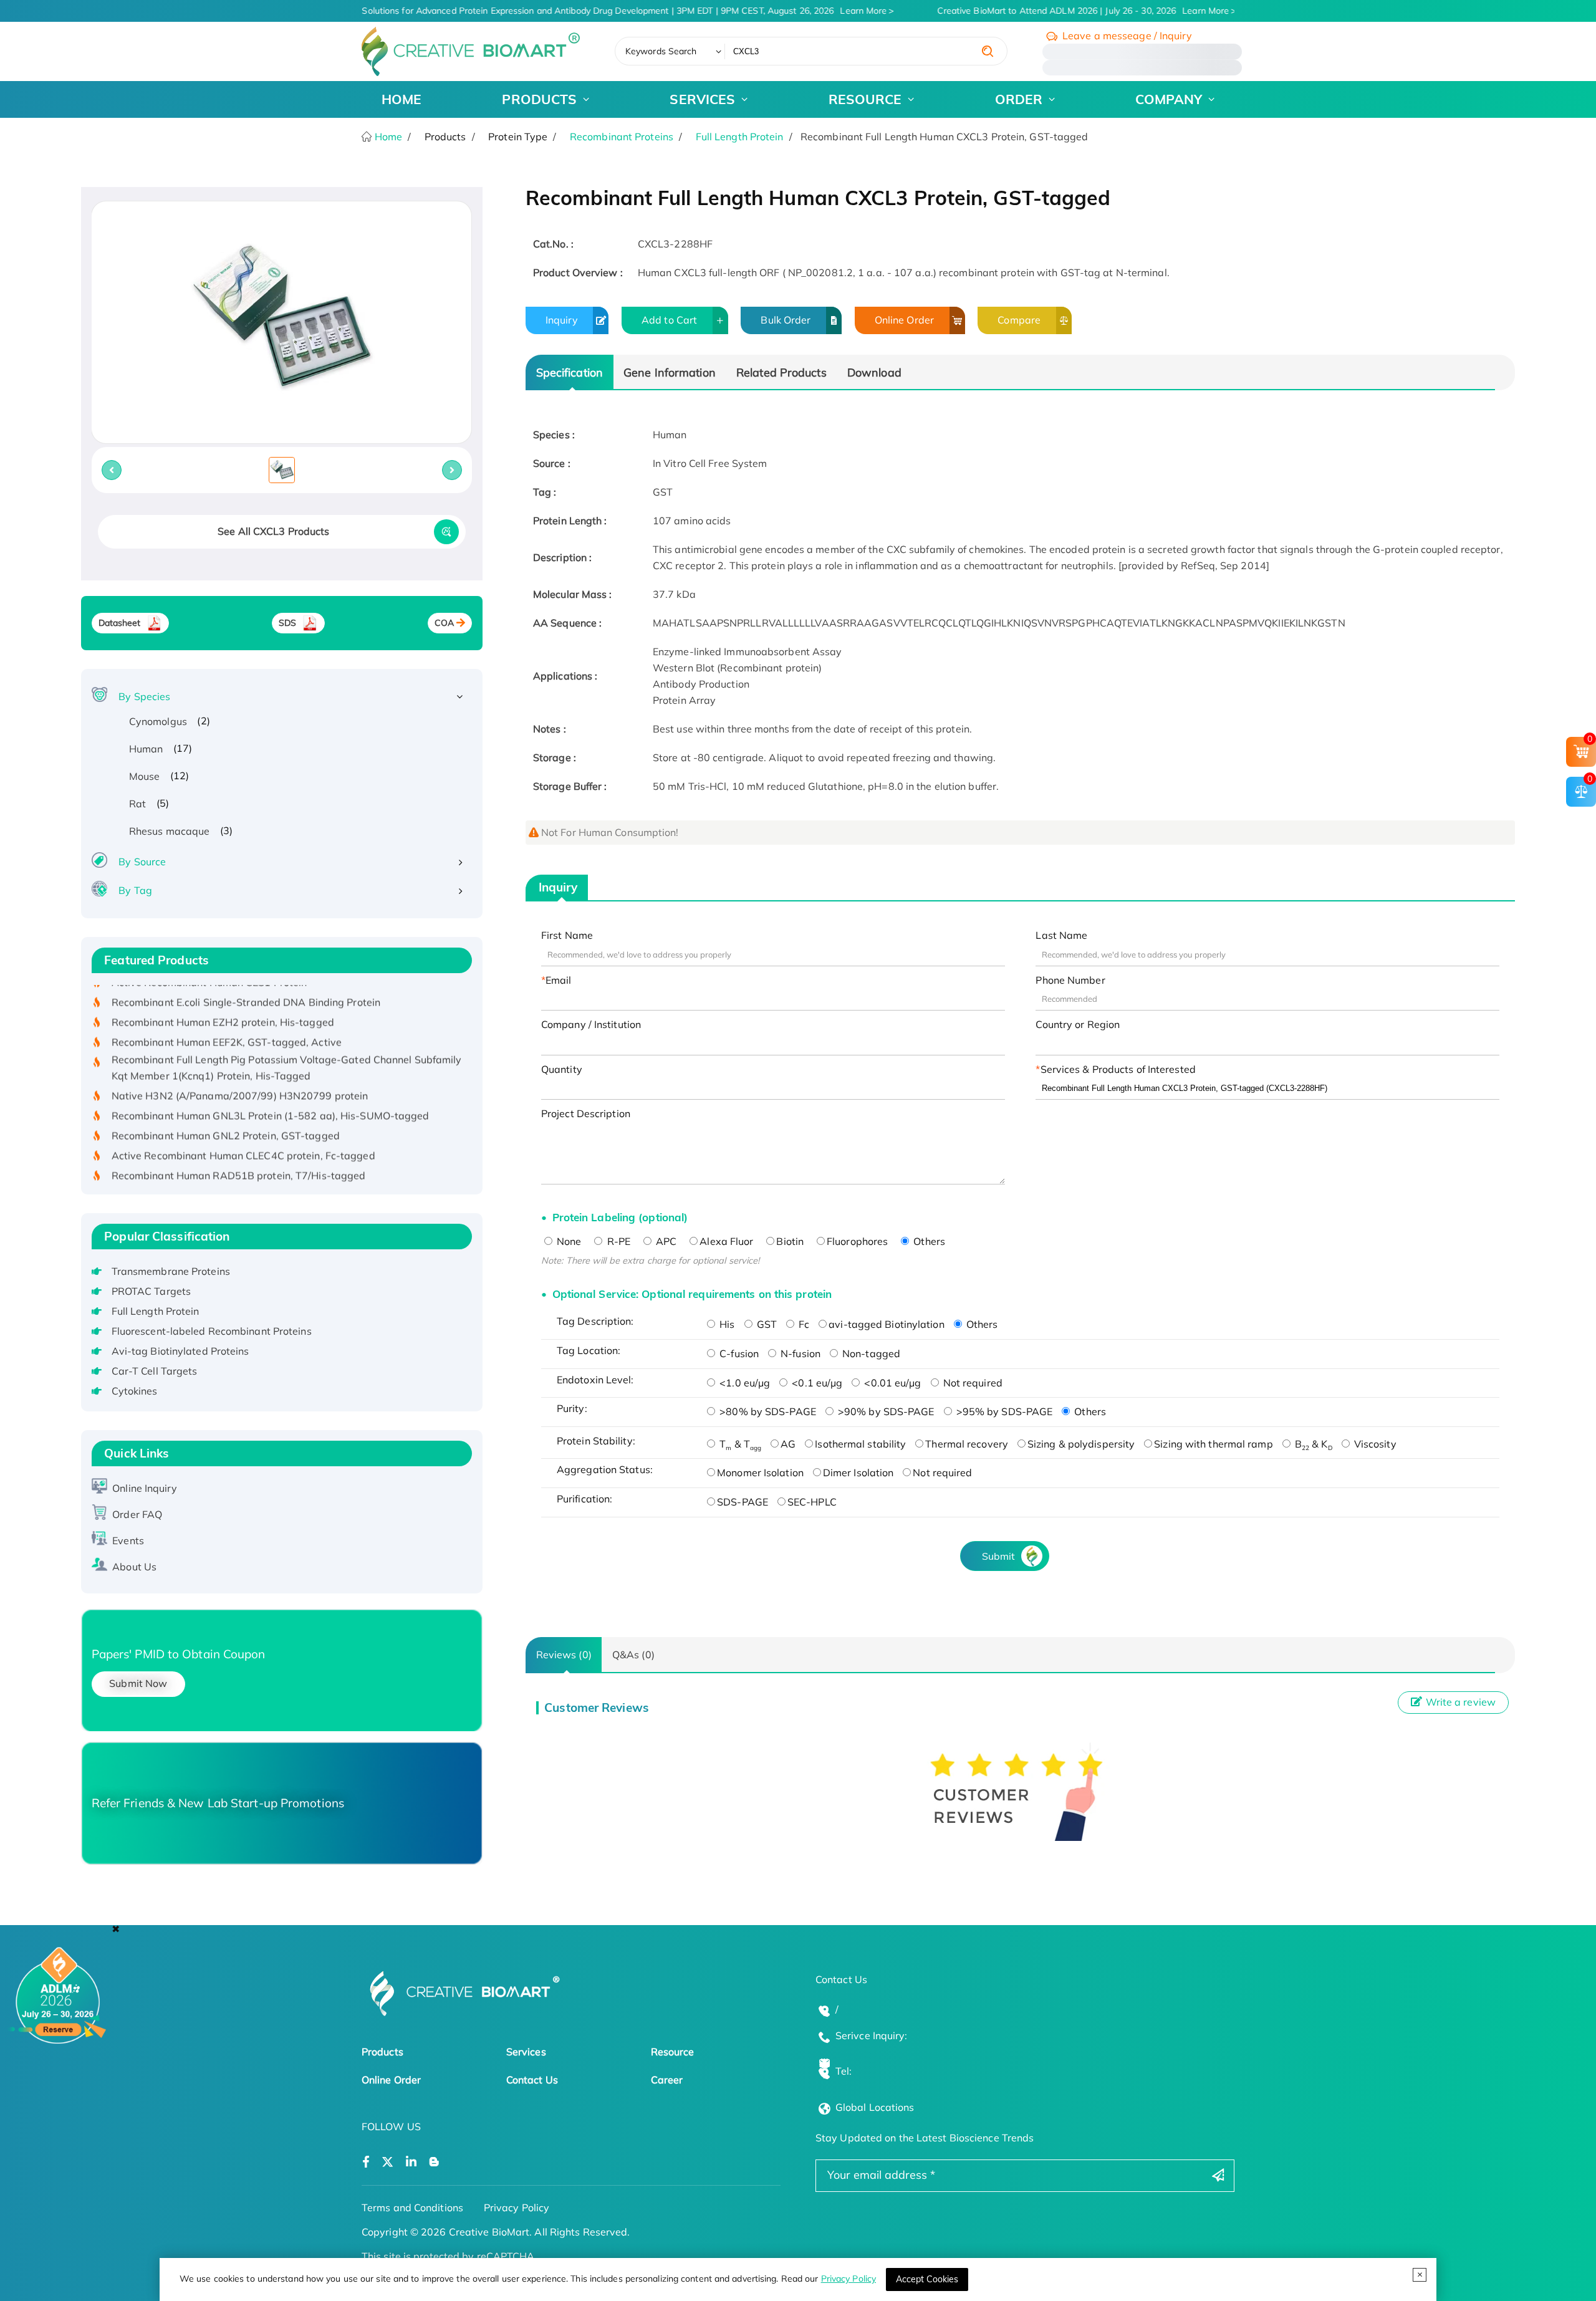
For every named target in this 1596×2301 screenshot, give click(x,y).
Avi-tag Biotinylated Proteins (180, 1351)
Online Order (904, 320)
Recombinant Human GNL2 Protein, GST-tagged (226, 1106)
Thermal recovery (967, 1444)
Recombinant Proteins (622, 137)
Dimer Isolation (858, 1472)
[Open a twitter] (387, 2162)
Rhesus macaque (169, 831)
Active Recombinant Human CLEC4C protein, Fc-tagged (243, 1126)
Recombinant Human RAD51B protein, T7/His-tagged (239, 1146)
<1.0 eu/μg (743, 1383)
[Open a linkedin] (411, 2162)
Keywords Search (661, 51)
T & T (739, 1444)
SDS (287, 623)
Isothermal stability (860, 1444)
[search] (988, 51)
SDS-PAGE (743, 1502)
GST (766, 1324)
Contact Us (532, 2080)
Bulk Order (786, 320)
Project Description (586, 1113)
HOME (401, 99)
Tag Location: (589, 1350)
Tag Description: (595, 1321)
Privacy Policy (848, 2279)
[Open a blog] (434, 2162)
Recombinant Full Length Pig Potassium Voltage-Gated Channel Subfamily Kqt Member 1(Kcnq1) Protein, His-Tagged (287, 1039)
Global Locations (875, 2107)
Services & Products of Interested (1118, 1069)
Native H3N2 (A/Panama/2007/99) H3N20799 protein (240, 1066)
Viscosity (1374, 1444)
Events (128, 1540)
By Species (144, 696)
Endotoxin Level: (595, 1380)
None (568, 1241)
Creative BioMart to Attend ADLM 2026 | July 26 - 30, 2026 (1070, 11)
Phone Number (1070, 980)
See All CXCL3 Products (273, 531)
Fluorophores (857, 1241)
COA (444, 623)
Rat (137, 804)
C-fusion (738, 1353)
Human (146, 749)
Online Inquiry (144, 1488)
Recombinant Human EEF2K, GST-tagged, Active (227, 1013)
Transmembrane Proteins (171, 1271)
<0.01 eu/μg (891, 1383)
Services (526, 2052)
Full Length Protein (740, 137)
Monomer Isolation (760, 1472)
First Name (567, 935)
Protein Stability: (596, 1441)
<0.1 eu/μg (816, 1383)
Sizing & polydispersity (1081, 1444)
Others (928, 1241)
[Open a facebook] (366, 2162)
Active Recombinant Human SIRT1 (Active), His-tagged (242, 1166)
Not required (972, 1383)
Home (387, 137)
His (726, 1324)
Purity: (572, 1408)
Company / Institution (591, 1024)
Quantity (562, 1069)
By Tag (135, 890)
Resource (673, 2052)
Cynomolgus (158, 721)
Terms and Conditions (412, 2207)
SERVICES (702, 99)
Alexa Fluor (726, 1241)
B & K (1312, 1444)
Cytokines (135, 1391)
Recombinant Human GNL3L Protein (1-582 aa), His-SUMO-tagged (271, 1086)
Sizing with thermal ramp (1213, 1444)
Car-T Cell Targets (155, 1371)
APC (665, 1241)
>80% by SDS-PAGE (767, 1411)
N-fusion (799, 1353)
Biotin (790, 1241)
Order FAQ (137, 1514)
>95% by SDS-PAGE (1003, 1411)
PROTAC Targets (151, 1291)
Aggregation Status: (605, 1469)
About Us (134, 1567)
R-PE (617, 1241)
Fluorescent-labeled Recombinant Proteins (212, 1331)
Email (559, 980)
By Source (142, 862)
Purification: (584, 1499)
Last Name (1061, 935)
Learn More (850, 11)
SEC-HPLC (812, 1502)
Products (382, 2052)
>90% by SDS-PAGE (885, 1411)
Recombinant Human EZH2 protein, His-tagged (223, 993)
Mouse (145, 776)
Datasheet (120, 623)
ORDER (1019, 99)
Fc (803, 1324)
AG (788, 1444)
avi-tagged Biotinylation (886, 1324)
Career (667, 2080)
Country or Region (1078, 1024)
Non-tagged (870, 1353)
